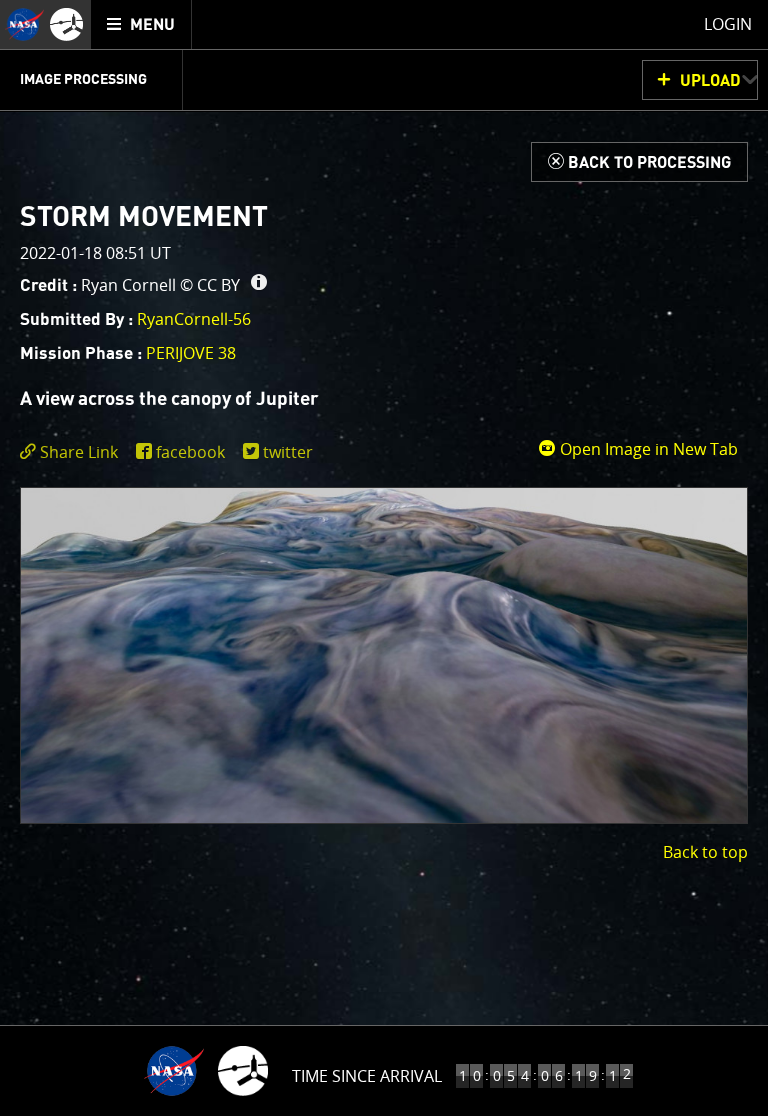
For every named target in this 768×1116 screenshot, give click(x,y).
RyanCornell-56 (194, 319)
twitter (288, 452)
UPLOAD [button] (710, 81)
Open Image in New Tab (647, 449)
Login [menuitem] (728, 24)
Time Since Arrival (367, 1076)
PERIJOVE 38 (191, 353)
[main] (384, 558)
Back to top (705, 852)
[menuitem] (141, 24)
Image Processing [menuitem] (83, 80)
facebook (190, 452)
